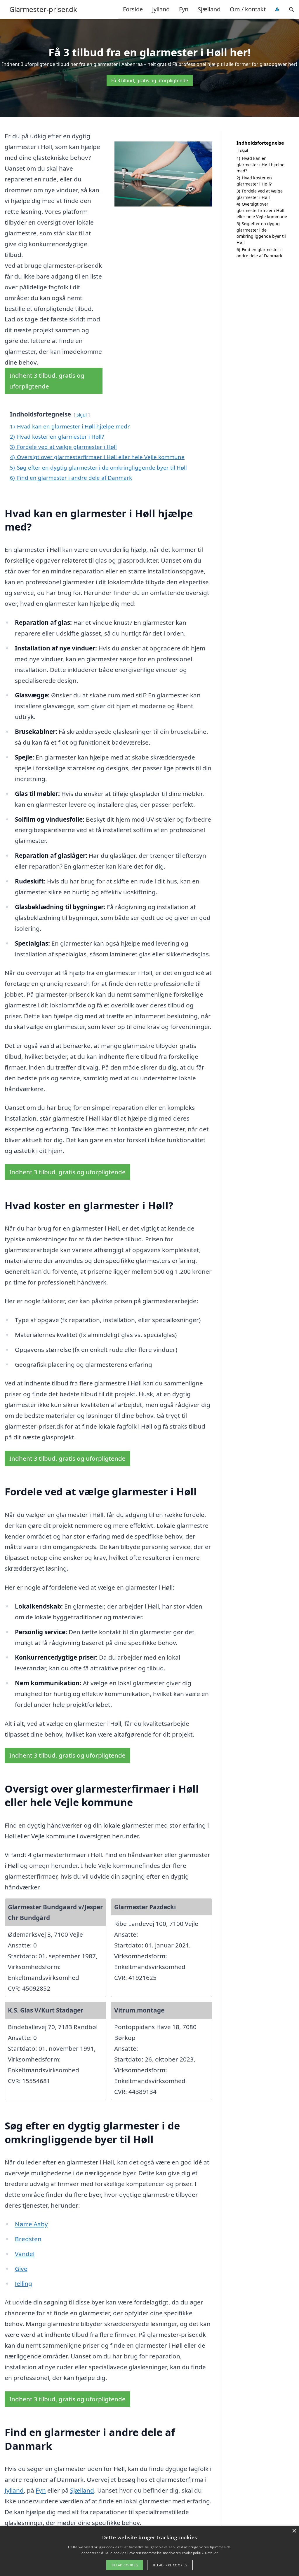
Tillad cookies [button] (125, 2565)
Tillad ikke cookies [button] (170, 2565)
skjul (82, 415)
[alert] (149, 2551)
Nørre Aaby (31, 2224)
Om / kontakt (248, 9)
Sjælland (209, 9)
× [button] (294, 2531)
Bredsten (28, 2239)
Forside (133, 9)
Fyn (184, 9)
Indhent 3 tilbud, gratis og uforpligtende (47, 381)
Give (21, 2269)
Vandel (25, 2254)
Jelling (24, 2283)
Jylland (161, 9)
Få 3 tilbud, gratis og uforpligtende (150, 80)
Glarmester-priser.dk (43, 9)
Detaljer (211, 2553)
